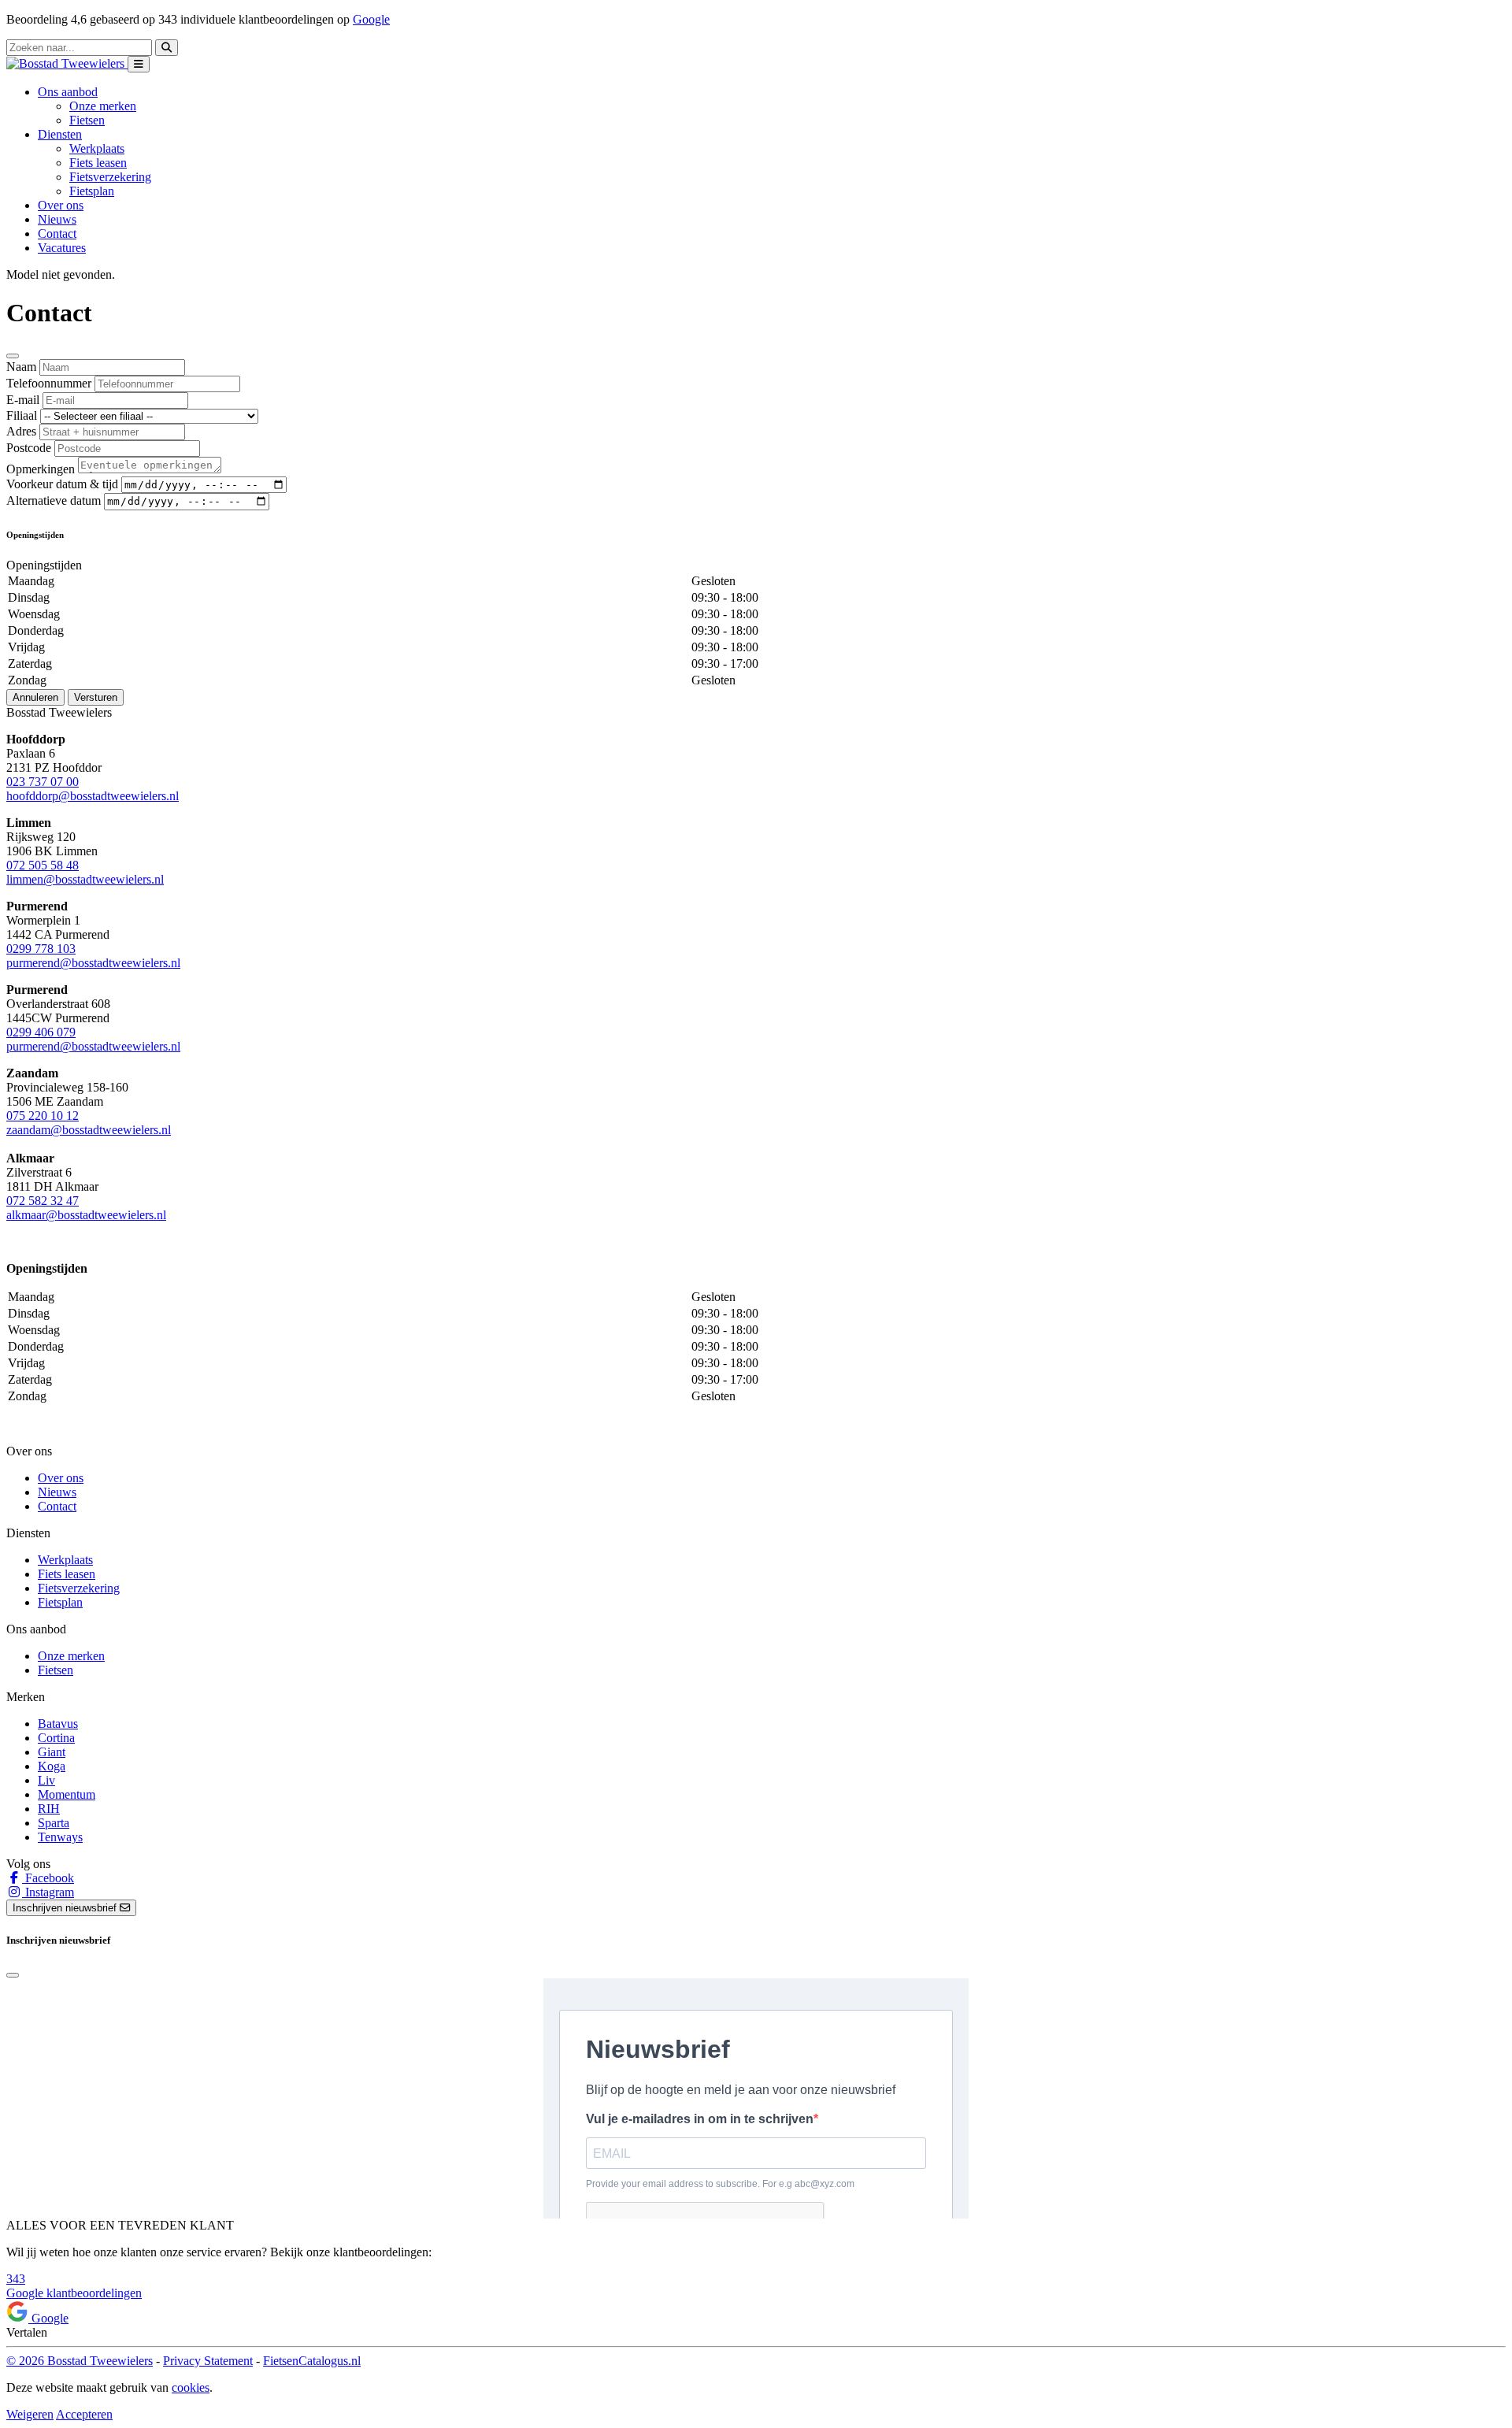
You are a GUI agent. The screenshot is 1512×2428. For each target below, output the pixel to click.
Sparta (54, 1823)
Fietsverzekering (110, 177)
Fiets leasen (98, 163)
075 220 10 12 (43, 1116)
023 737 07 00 (43, 782)
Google (371, 19)
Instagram (48, 1892)
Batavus (58, 1724)
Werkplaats (97, 148)
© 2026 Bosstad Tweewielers (80, 2361)
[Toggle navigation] (139, 64)
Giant (52, 1752)
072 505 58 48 (43, 865)
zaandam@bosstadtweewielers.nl (89, 1130)
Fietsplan (92, 191)
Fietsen (87, 120)
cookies (191, 2387)
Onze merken (103, 106)
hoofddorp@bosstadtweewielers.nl (93, 796)
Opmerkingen (41, 469)
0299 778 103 (41, 949)
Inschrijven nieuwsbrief (66, 1908)
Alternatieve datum (54, 500)
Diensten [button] (60, 134)
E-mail (23, 400)
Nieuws (57, 219)
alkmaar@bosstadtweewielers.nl (86, 1215)
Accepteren (84, 2414)
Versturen (96, 697)
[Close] (13, 356)
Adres (21, 431)
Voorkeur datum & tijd (62, 484)
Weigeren (30, 2414)
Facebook (48, 1878)
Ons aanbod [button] (68, 92)
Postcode (29, 448)
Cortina (56, 1738)
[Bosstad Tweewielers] (67, 63)
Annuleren (35, 697)
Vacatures (62, 248)
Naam (21, 367)
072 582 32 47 (43, 1201)
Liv (46, 1780)
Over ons (61, 205)
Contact (57, 234)
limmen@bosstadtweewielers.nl (85, 879)
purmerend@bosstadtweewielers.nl (93, 963)
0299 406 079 (41, 1032)
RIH (49, 1809)
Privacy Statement (208, 2361)
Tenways (60, 1837)
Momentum (67, 1794)
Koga (52, 1766)
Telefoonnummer (49, 383)
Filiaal (22, 415)
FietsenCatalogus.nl (312, 2361)
